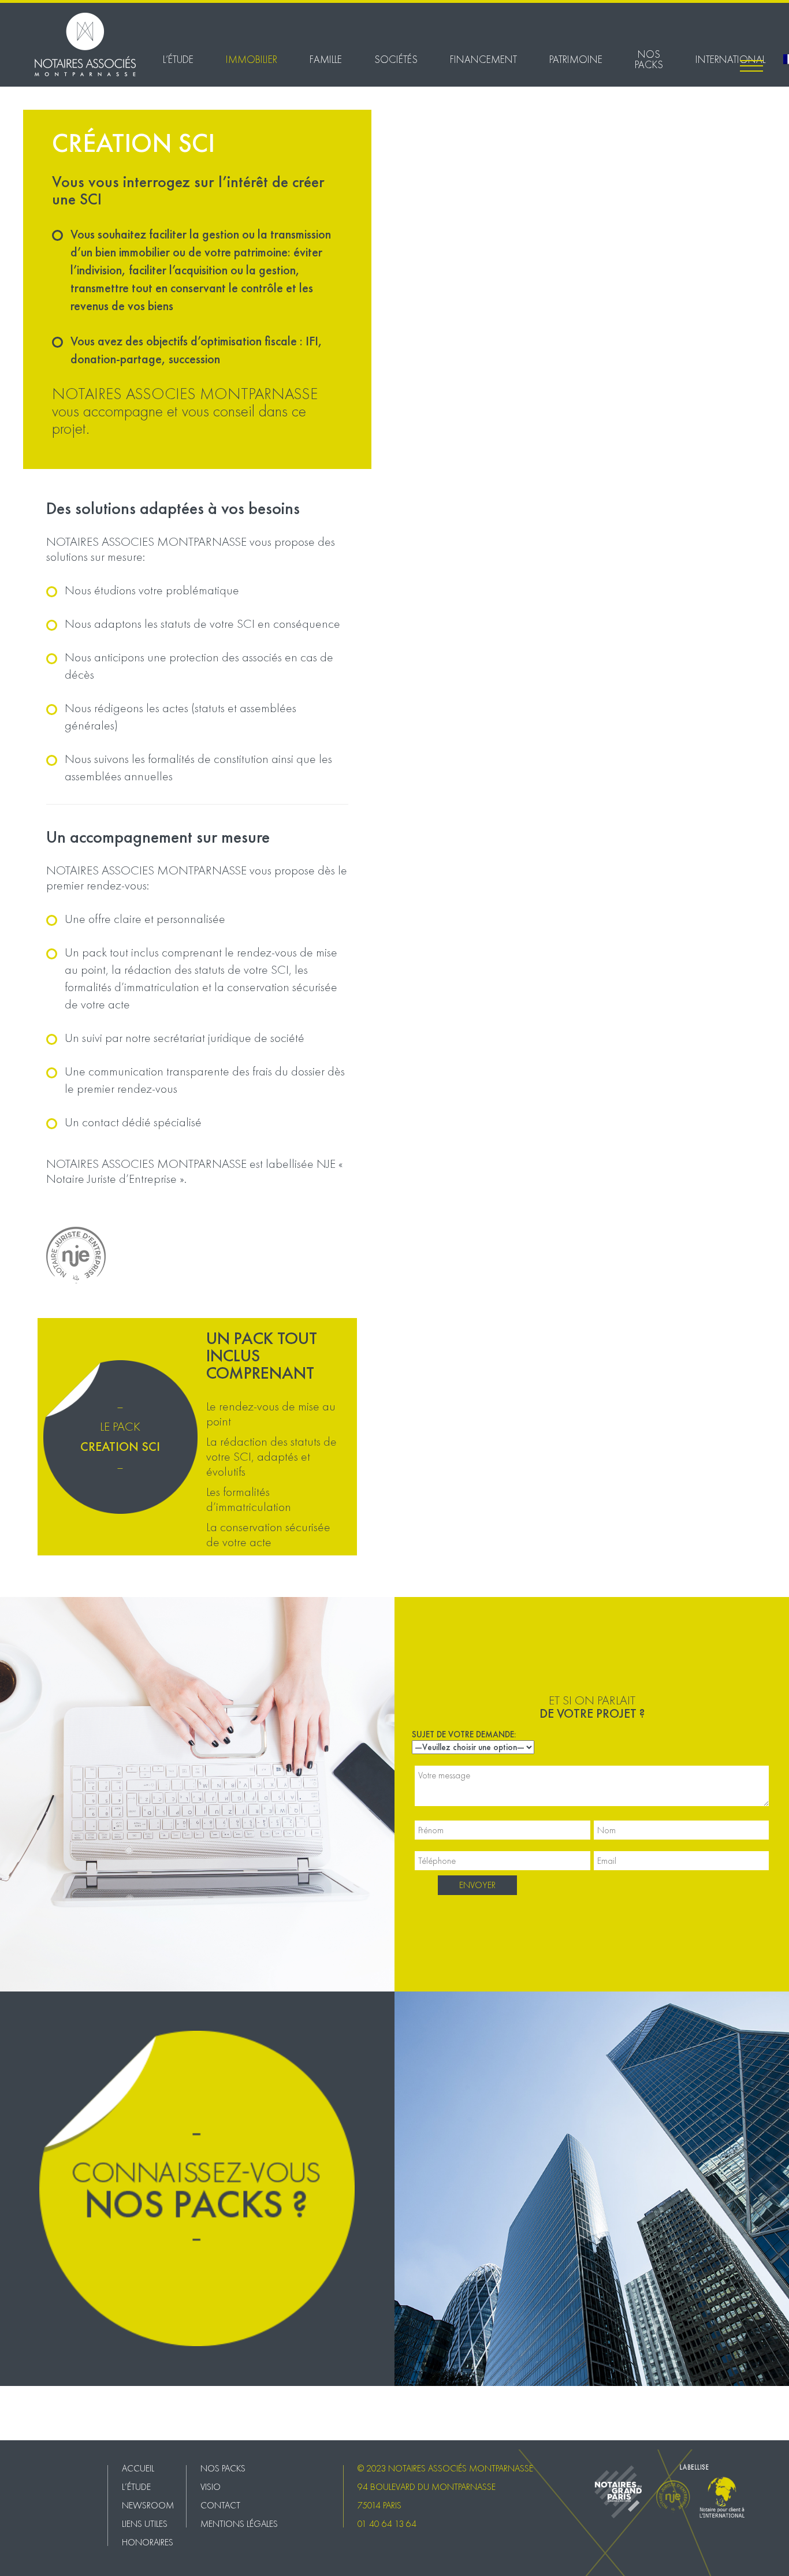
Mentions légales (30, 2429)
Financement (483, 59)
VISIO (10, 2404)
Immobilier (252, 59)
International (730, 59)
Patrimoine (576, 59)
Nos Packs (649, 59)
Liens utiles (145, 2524)
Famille (326, 59)
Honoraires (148, 2542)
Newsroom (148, 2505)
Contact (14, 2417)
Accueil (138, 2468)
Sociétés (396, 59)
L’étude (178, 59)
